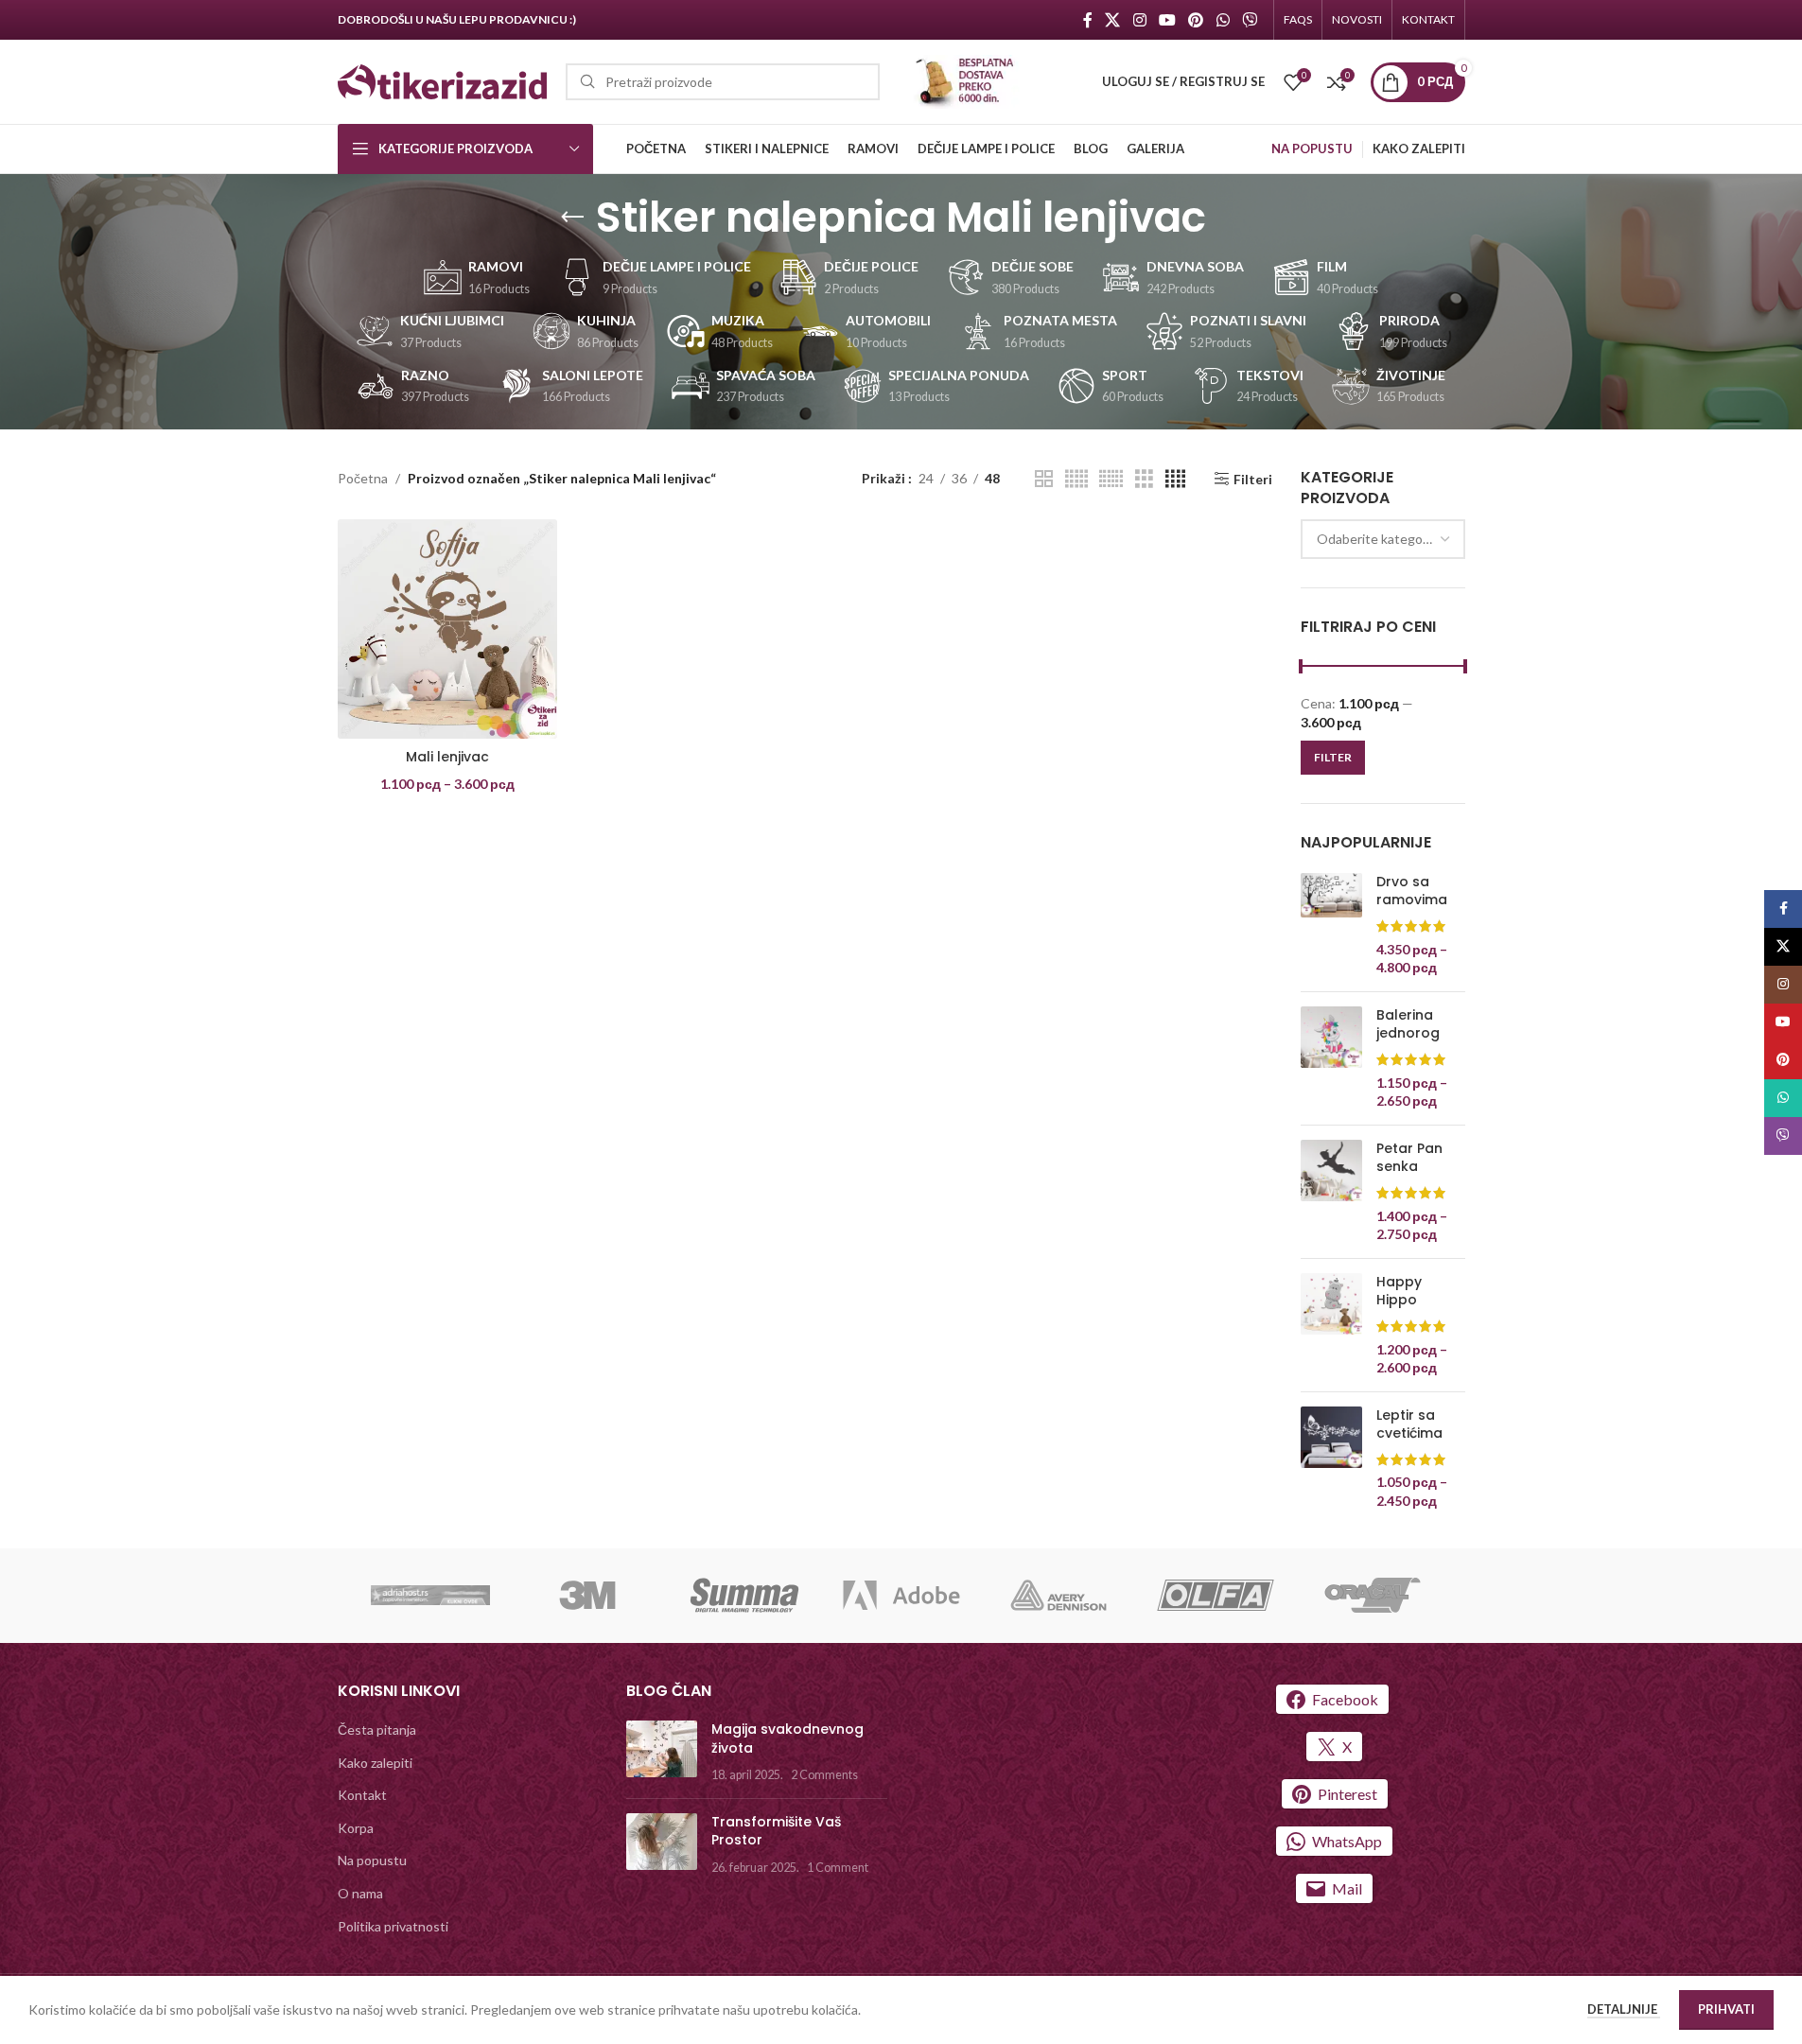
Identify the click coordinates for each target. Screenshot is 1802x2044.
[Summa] (744, 1596)
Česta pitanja (377, 1730)
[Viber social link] (1249, 20)
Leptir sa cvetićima (1409, 1425)
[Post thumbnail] (662, 1752)
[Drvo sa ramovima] (1331, 925)
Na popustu (372, 1860)
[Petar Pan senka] (1331, 1192)
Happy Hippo (1399, 1292)
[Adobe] (901, 1596)
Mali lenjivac (447, 757)
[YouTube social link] (1167, 20)
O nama (360, 1893)
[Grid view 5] (1076, 479)
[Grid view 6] (1111, 479)
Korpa (356, 1828)
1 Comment (838, 1868)
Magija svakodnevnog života (787, 1738)
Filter (1333, 757)
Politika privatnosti (393, 1926)
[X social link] (1113, 20)
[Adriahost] (430, 1596)
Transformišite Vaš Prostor (776, 1831)
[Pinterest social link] (1196, 20)
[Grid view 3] (1144, 479)
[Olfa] (1216, 1596)
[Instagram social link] (1139, 20)
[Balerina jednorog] (1331, 1058)
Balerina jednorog (1408, 1025)
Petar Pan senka (1409, 1158)
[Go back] (572, 218)
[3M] (587, 1596)
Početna (363, 478)
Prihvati (1726, 2009)
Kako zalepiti (375, 1763)
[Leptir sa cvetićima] (1331, 1459)
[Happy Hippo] (1331, 1325)
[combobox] (1383, 539)
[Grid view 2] (1044, 479)
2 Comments (824, 1775)
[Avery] (1058, 1596)
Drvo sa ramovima (1412, 891)
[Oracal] (1373, 1596)
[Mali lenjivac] (447, 629)
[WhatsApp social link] (1223, 20)
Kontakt (362, 1795)
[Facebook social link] (1088, 20)
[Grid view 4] (1175, 479)
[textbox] (1383, 539)
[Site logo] (442, 80)
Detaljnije (1624, 2009)
